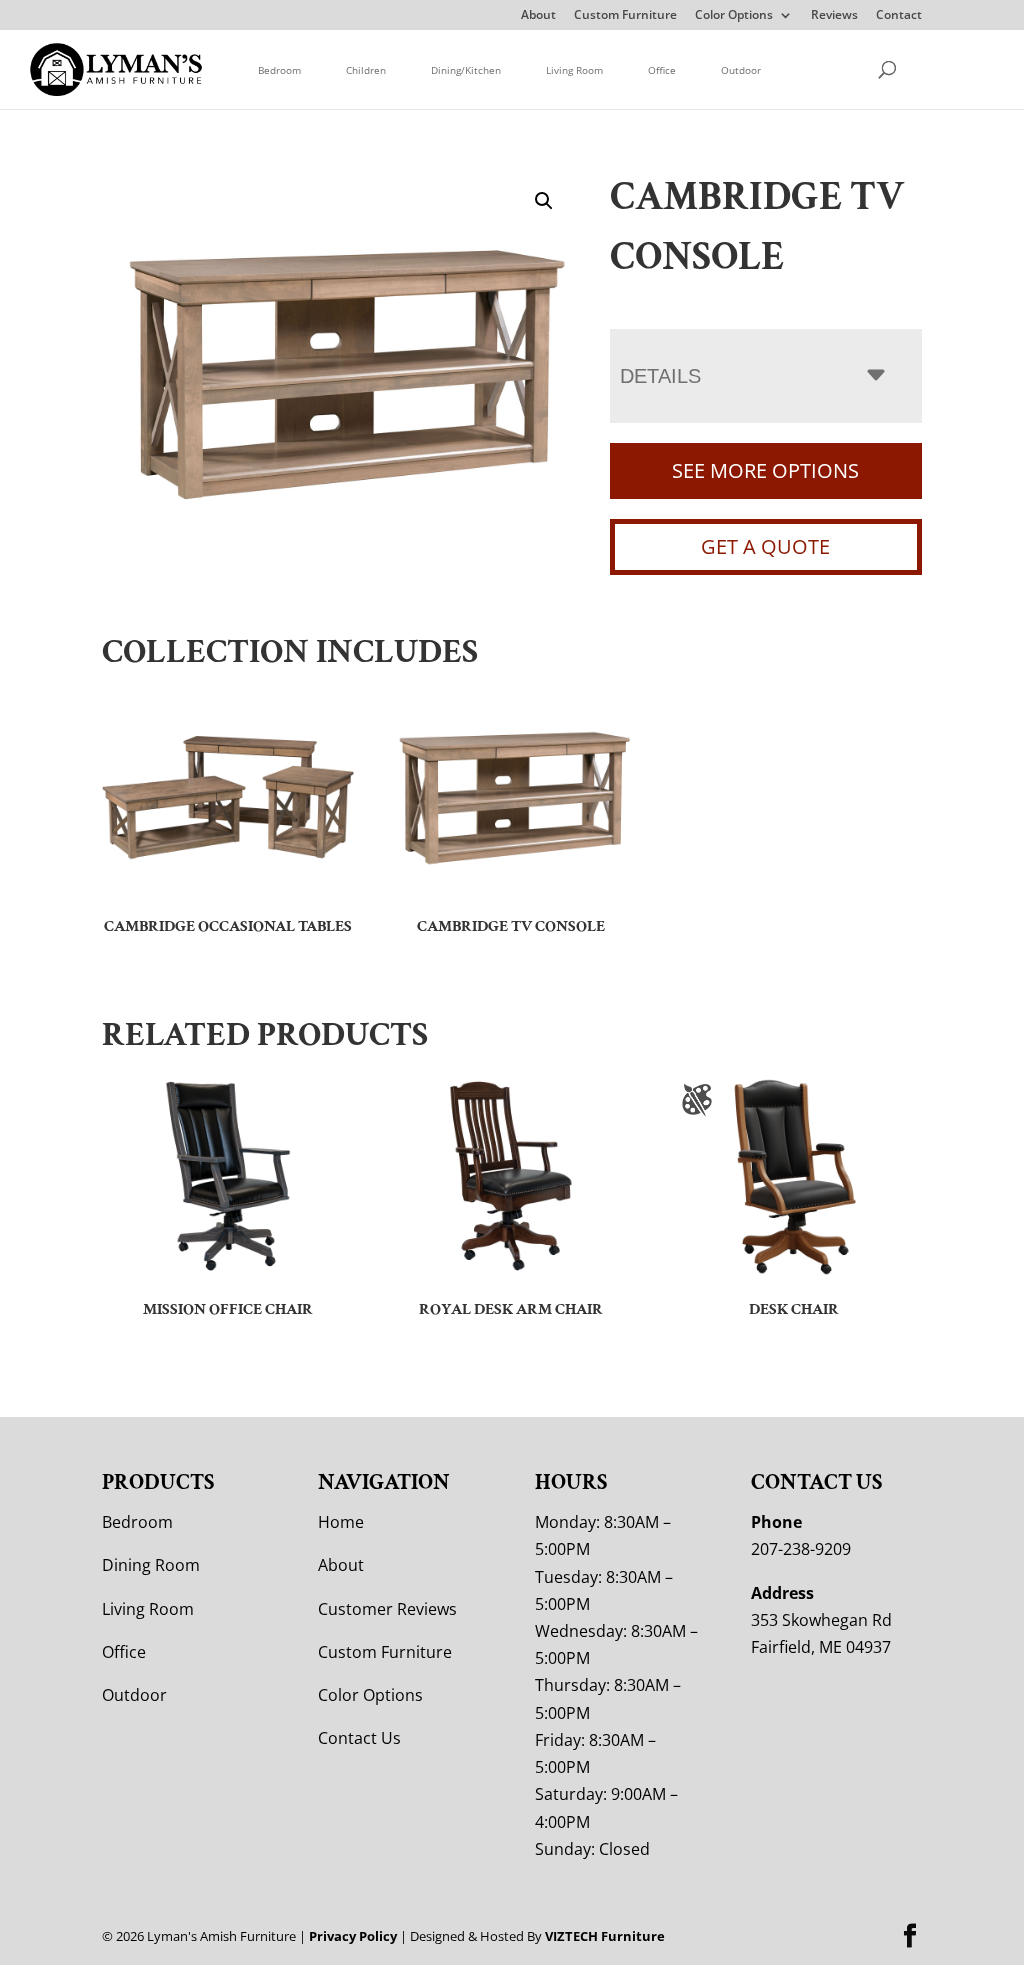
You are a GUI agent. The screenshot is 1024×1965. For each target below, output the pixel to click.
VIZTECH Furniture (605, 1936)
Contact (899, 16)
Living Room (574, 70)
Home (341, 1522)
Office (662, 70)
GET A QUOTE (765, 546)
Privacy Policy (353, 1936)
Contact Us (359, 1738)
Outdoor (741, 70)
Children (366, 70)
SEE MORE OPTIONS (765, 470)
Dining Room (151, 1565)
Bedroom (279, 70)
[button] (544, 201)
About (538, 16)
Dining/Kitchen (466, 70)
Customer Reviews (387, 1609)
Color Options (734, 16)
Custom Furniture (625, 16)
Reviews (834, 16)
